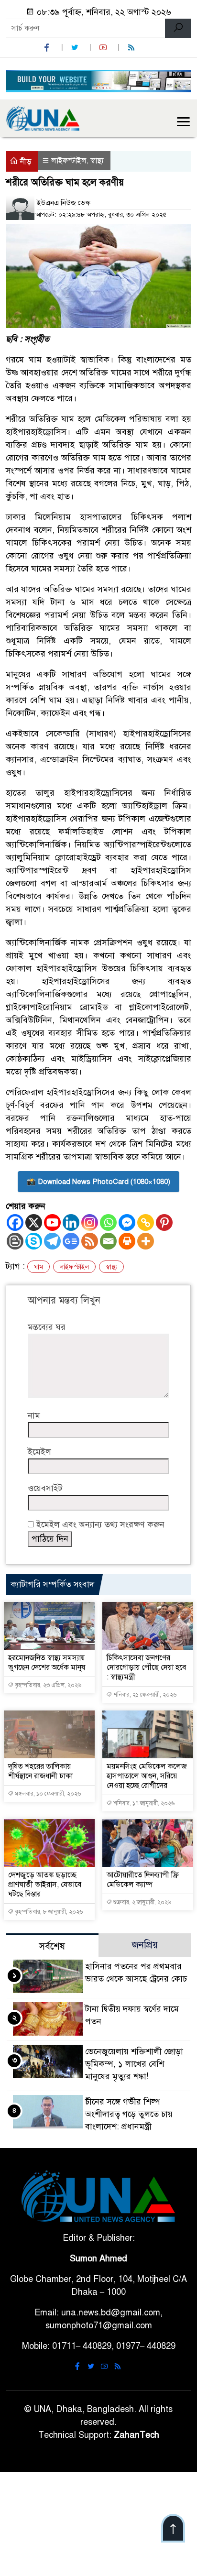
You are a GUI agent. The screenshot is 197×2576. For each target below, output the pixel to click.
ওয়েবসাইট (45, 1488)
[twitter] (76, 48)
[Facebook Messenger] (127, 1222)
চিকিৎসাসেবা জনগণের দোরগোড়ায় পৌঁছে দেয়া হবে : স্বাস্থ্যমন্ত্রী (146, 1667)
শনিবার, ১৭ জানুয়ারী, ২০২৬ (143, 1803)
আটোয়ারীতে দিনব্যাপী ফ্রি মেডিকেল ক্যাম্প (143, 1880)
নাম (34, 1415)
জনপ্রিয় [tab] (145, 1945)
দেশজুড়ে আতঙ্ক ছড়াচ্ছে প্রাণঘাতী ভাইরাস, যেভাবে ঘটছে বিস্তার (45, 1885)
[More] (146, 1241)
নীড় (25, 162)
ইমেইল (39, 1452)
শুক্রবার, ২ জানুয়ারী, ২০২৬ (142, 1902)
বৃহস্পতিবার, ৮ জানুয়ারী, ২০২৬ (48, 1912)
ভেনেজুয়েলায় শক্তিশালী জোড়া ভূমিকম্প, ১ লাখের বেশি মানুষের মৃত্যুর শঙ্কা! (134, 2064)
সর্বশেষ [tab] (52, 1946)
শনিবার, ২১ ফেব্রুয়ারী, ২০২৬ (144, 1695)
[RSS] (132, 48)
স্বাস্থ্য (97, 161)
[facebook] (48, 48)
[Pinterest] (164, 1222)
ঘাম (38, 1267)
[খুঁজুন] (178, 28)
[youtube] (104, 48)
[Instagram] (90, 1222)
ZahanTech (137, 2435)
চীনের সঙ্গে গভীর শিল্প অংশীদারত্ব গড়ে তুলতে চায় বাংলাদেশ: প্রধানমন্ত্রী (129, 2114)
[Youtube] (52, 1222)
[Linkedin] (71, 1222)
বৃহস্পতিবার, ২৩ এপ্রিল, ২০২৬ (47, 1685)
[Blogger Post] (15, 1241)
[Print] (127, 1241)
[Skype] (34, 1241)
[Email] (108, 1241)
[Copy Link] (146, 1222)
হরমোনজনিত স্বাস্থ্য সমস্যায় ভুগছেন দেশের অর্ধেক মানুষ (47, 1663)
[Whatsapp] (108, 1222)
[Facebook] (15, 1222)
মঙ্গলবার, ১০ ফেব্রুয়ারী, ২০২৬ (47, 1794)
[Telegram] (52, 1241)
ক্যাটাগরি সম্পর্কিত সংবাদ (52, 1584)
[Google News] (71, 1241)
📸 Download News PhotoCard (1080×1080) (98, 1182)
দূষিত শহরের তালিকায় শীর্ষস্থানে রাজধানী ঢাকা (40, 1771)
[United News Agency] (43, 118)
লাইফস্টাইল (69, 161)
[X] (34, 1222)
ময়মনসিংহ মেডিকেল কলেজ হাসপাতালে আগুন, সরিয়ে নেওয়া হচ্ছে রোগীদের (147, 1776)
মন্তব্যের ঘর (47, 1327)
